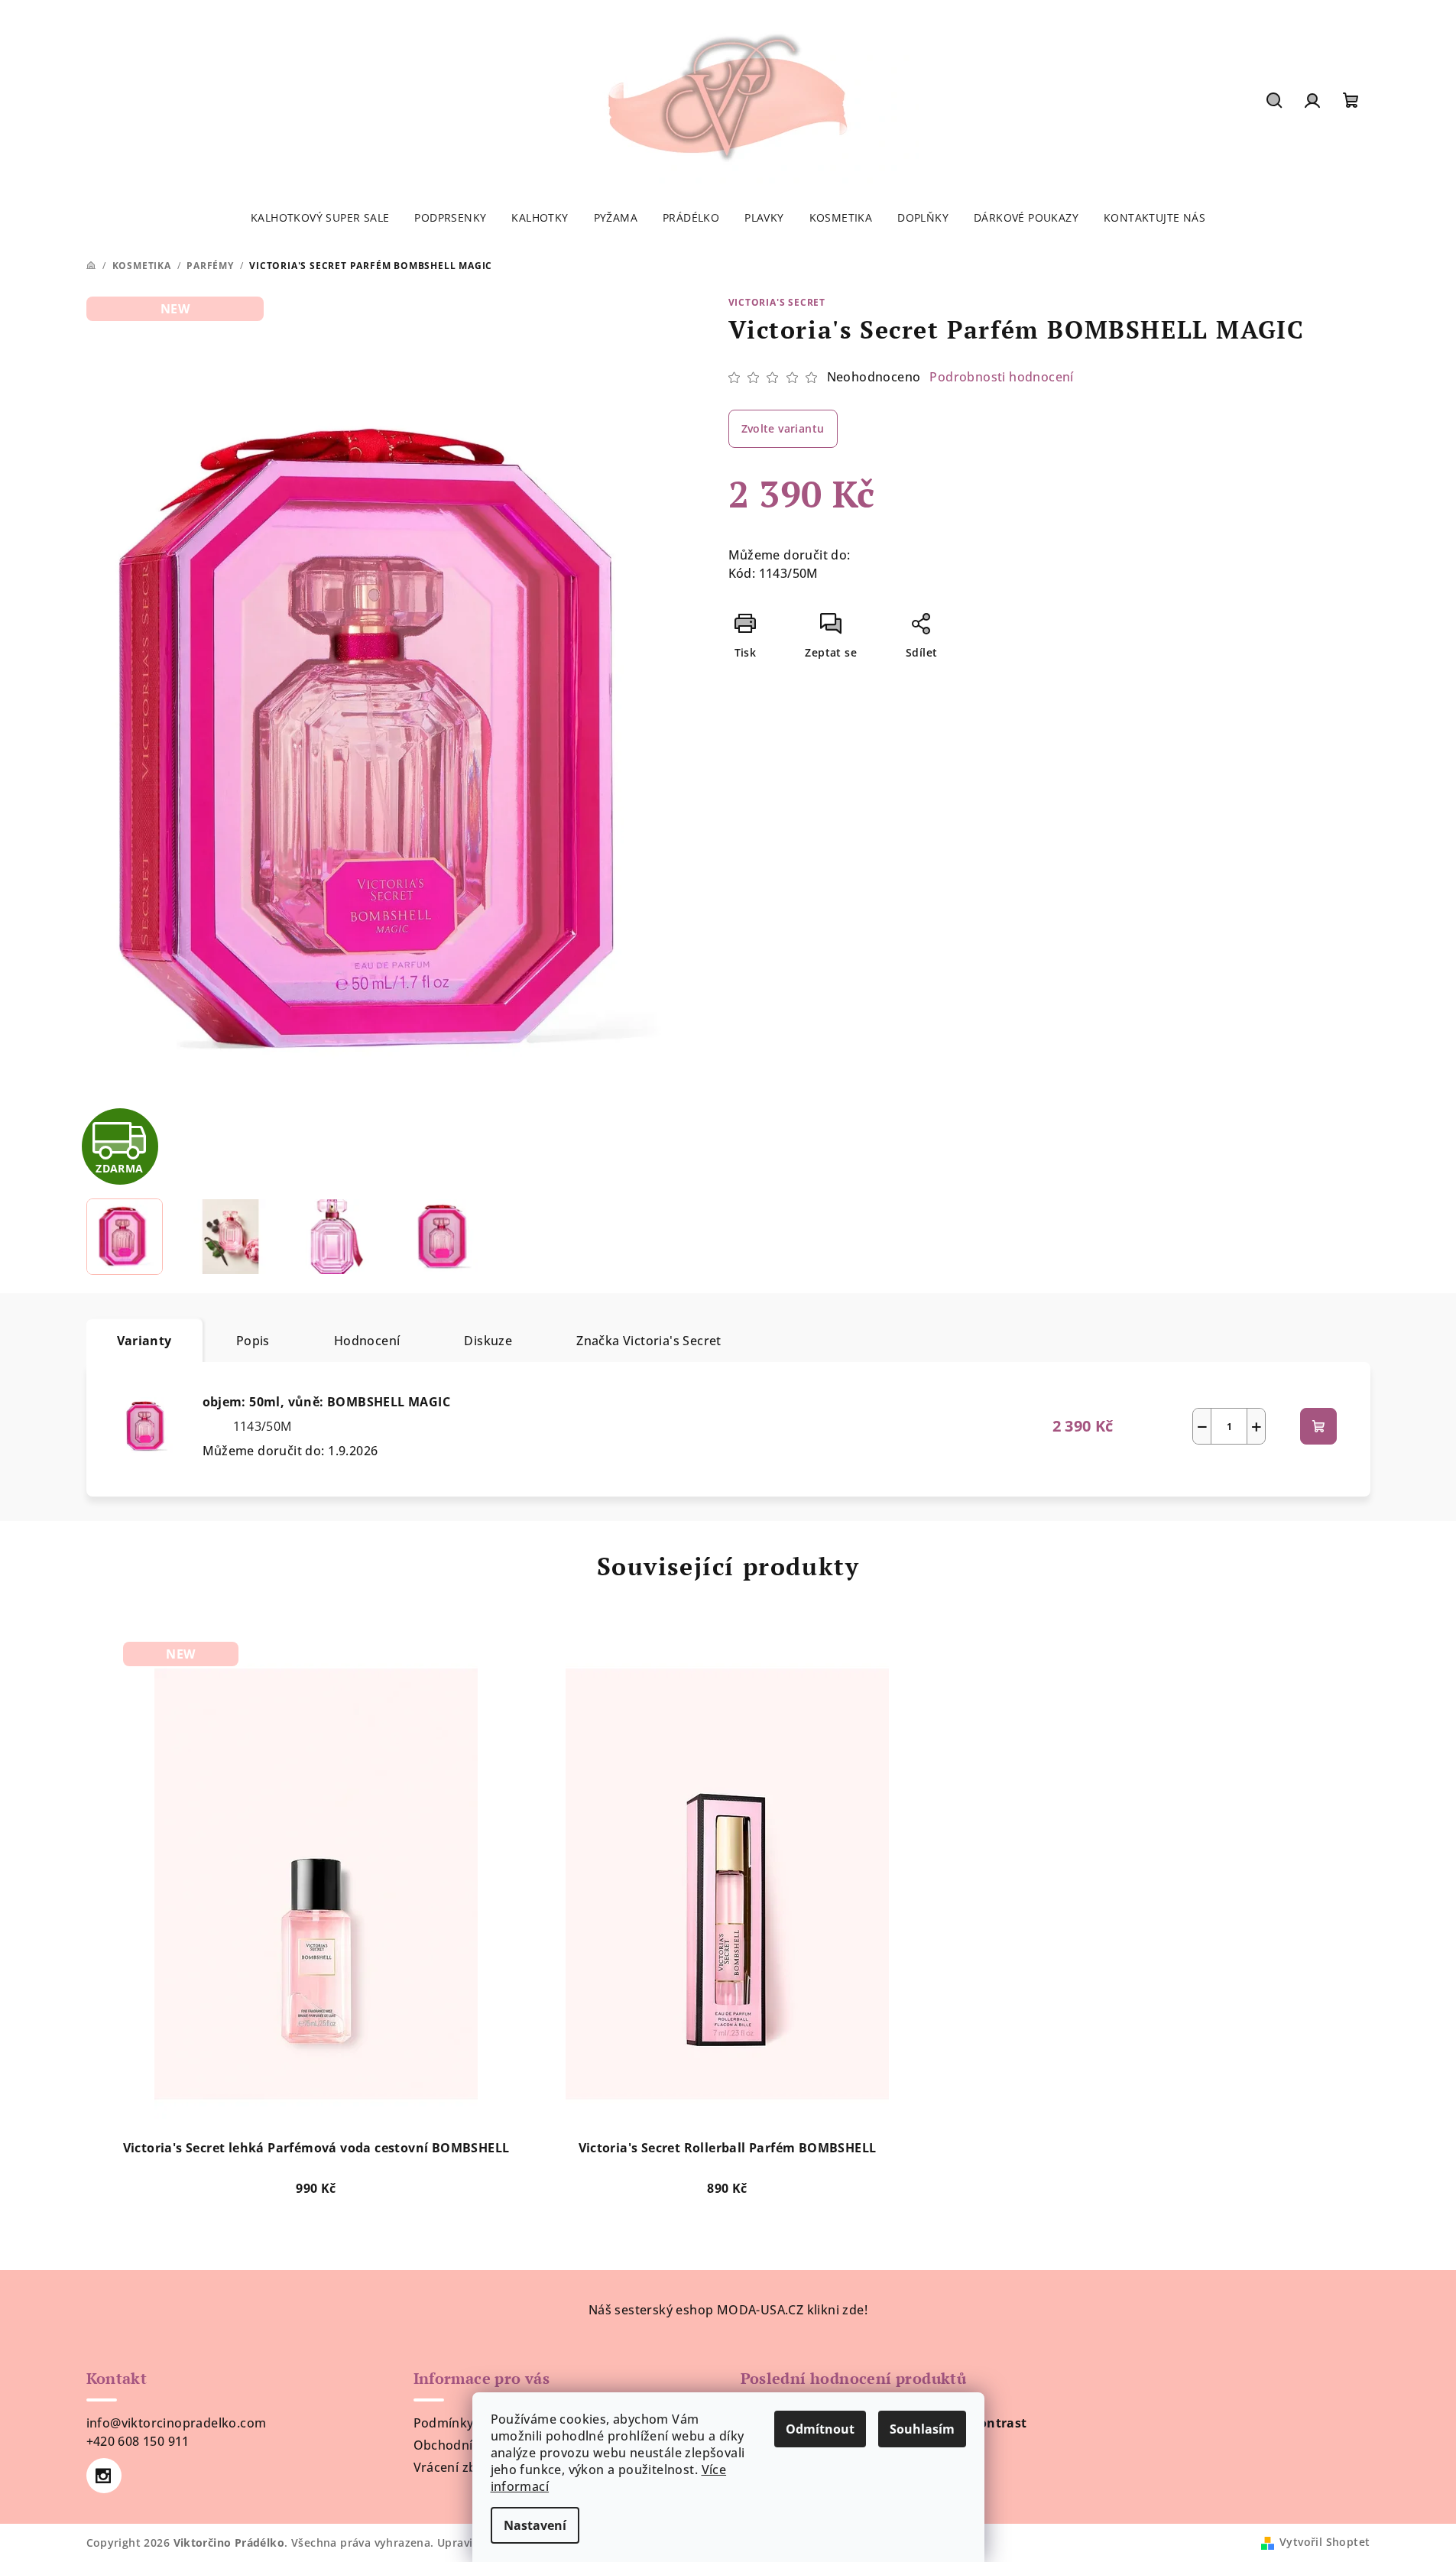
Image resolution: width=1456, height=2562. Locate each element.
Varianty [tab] (144, 1341)
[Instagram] (104, 2476)
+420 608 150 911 (138, 2441)
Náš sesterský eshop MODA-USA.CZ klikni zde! (728, 2310)
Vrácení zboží (454, 2467)
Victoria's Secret (777, 302)
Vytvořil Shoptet (1325, 2542)
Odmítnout (820, 2429)
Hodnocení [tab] (367, 1341)
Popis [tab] (253, 1341)
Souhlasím (922, 2429)
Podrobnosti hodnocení (1001, 377)
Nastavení (535, 2525)
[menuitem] (320, 218)
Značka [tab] (649, 1341)
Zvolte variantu (783, 428)
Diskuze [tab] (488, 1341)
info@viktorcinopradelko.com (177, 2423)
